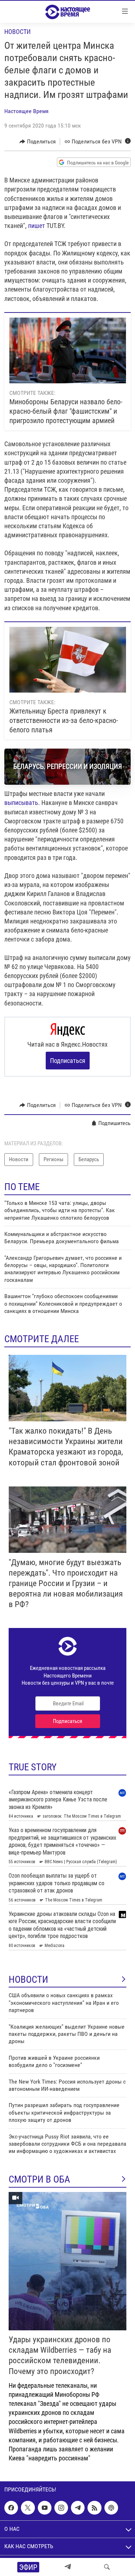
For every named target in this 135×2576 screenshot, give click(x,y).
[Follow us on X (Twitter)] (28, 2508)
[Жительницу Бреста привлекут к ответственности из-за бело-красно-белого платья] (68, 660)
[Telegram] (68, 2567)
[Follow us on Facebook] (11, 2508)
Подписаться (68, 1061)
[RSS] (94, 2508)
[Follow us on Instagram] (61, 2508)
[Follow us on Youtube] (45, 2508)
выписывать (21, 803)
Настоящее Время (26, 111)
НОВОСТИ (28, 1980)
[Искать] (107, 2567)
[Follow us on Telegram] (78, 2508)
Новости (17, 32)
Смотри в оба (39, 2179)
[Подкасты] (111, 2508)
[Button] (38, 142)
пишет (37, 226)
